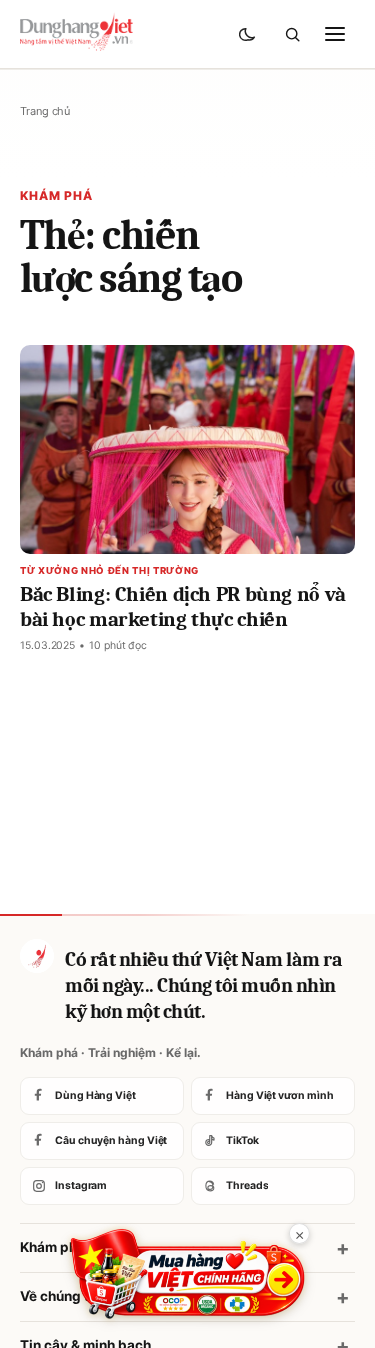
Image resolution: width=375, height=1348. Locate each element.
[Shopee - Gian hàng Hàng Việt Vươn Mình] (187, 1274)
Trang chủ (45, 111)
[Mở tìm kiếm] (292, 34)
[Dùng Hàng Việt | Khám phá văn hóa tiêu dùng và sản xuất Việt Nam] (37, 956)
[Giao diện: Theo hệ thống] (249, 34)
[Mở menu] (335, 34)
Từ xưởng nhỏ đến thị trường (109, 570)
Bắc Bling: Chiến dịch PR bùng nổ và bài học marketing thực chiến (183, 606)
